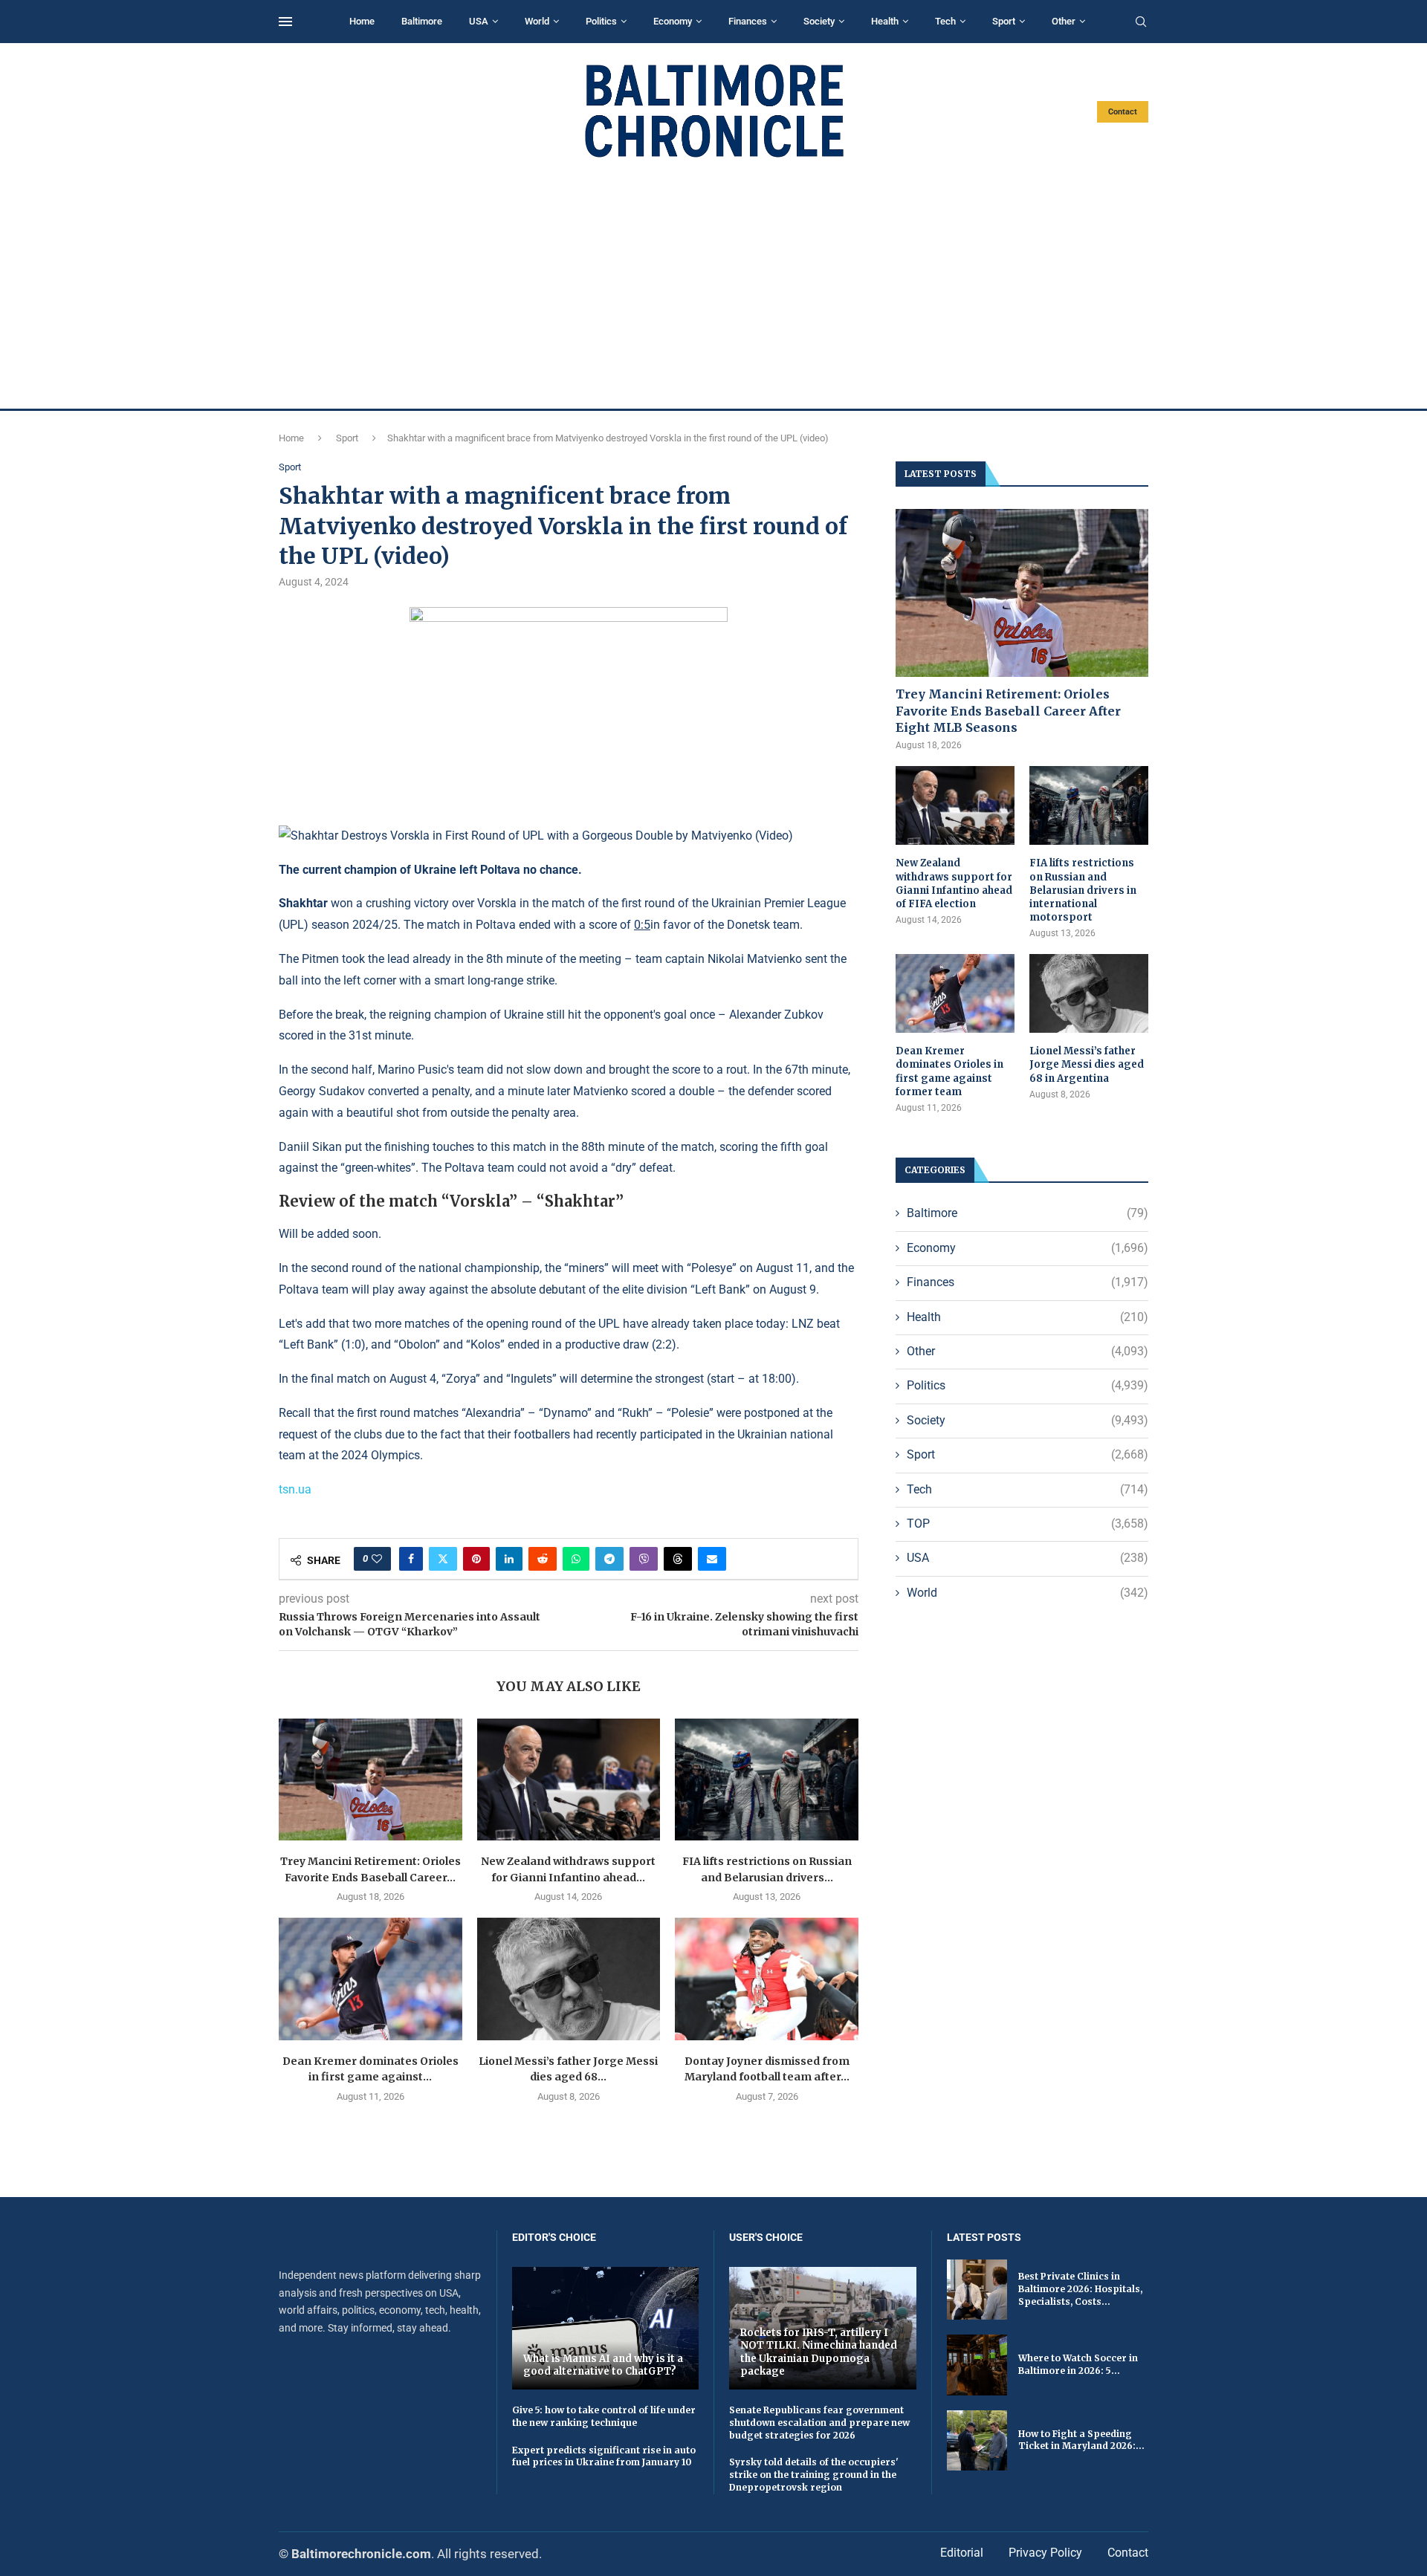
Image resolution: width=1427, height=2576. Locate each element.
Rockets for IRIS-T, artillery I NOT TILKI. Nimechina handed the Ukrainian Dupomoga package (819, 2352)
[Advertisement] (713, 284)
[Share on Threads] (678, 1559)
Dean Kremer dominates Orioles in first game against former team (949, 1071)
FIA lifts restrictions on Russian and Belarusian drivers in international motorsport (1083, 890)
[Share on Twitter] (443, 1559)
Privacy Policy (1045, 2553)
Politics (601, 21)
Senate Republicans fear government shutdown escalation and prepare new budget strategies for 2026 (819, 2423)
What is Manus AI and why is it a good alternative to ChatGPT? (603, 2365)
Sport (1004, 21)
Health (885, 21)
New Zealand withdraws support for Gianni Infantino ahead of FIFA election (954, 883)
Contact (1123, 112)
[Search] (1141, 22)
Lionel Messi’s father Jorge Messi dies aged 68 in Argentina (1087, 1064)
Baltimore (422, 21)
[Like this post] (377, 1559)
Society (819, 21)
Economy (673, 21)
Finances (748, 21)
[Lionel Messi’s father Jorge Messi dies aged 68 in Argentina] (569, 1979)
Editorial (962, 2553)
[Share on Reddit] (543, 1559)
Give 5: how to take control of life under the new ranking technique (604, 2416)
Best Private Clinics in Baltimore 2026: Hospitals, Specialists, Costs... (1080, 2289)
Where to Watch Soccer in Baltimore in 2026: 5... (1078, 2364)
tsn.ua (295, 1489)
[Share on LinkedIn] (509, 1559)
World (537, 21)
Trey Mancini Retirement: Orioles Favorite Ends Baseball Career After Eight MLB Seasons (1008, 711)
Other (1064, 21)
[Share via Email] (712, 1559)
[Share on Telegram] (609, 1559)
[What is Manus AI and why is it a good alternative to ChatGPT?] (606, 2328)
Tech (945, 21)
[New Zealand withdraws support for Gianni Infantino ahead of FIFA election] (569, 1779)
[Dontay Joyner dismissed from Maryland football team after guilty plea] (767, 1979)
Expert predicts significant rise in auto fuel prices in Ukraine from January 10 (604, 2456)
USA (479, 21)
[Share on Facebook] (411, 1559)
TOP (1028, 1524)
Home (362, 21)
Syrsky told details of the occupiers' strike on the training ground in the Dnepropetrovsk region (814, 2475)
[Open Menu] (285, 22)
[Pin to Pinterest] (476, 1559)
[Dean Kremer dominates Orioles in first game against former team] (370, 1979)
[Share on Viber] (644, 1559)
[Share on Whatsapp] (576, 1559)
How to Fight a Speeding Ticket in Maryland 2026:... (1081, 2440)
